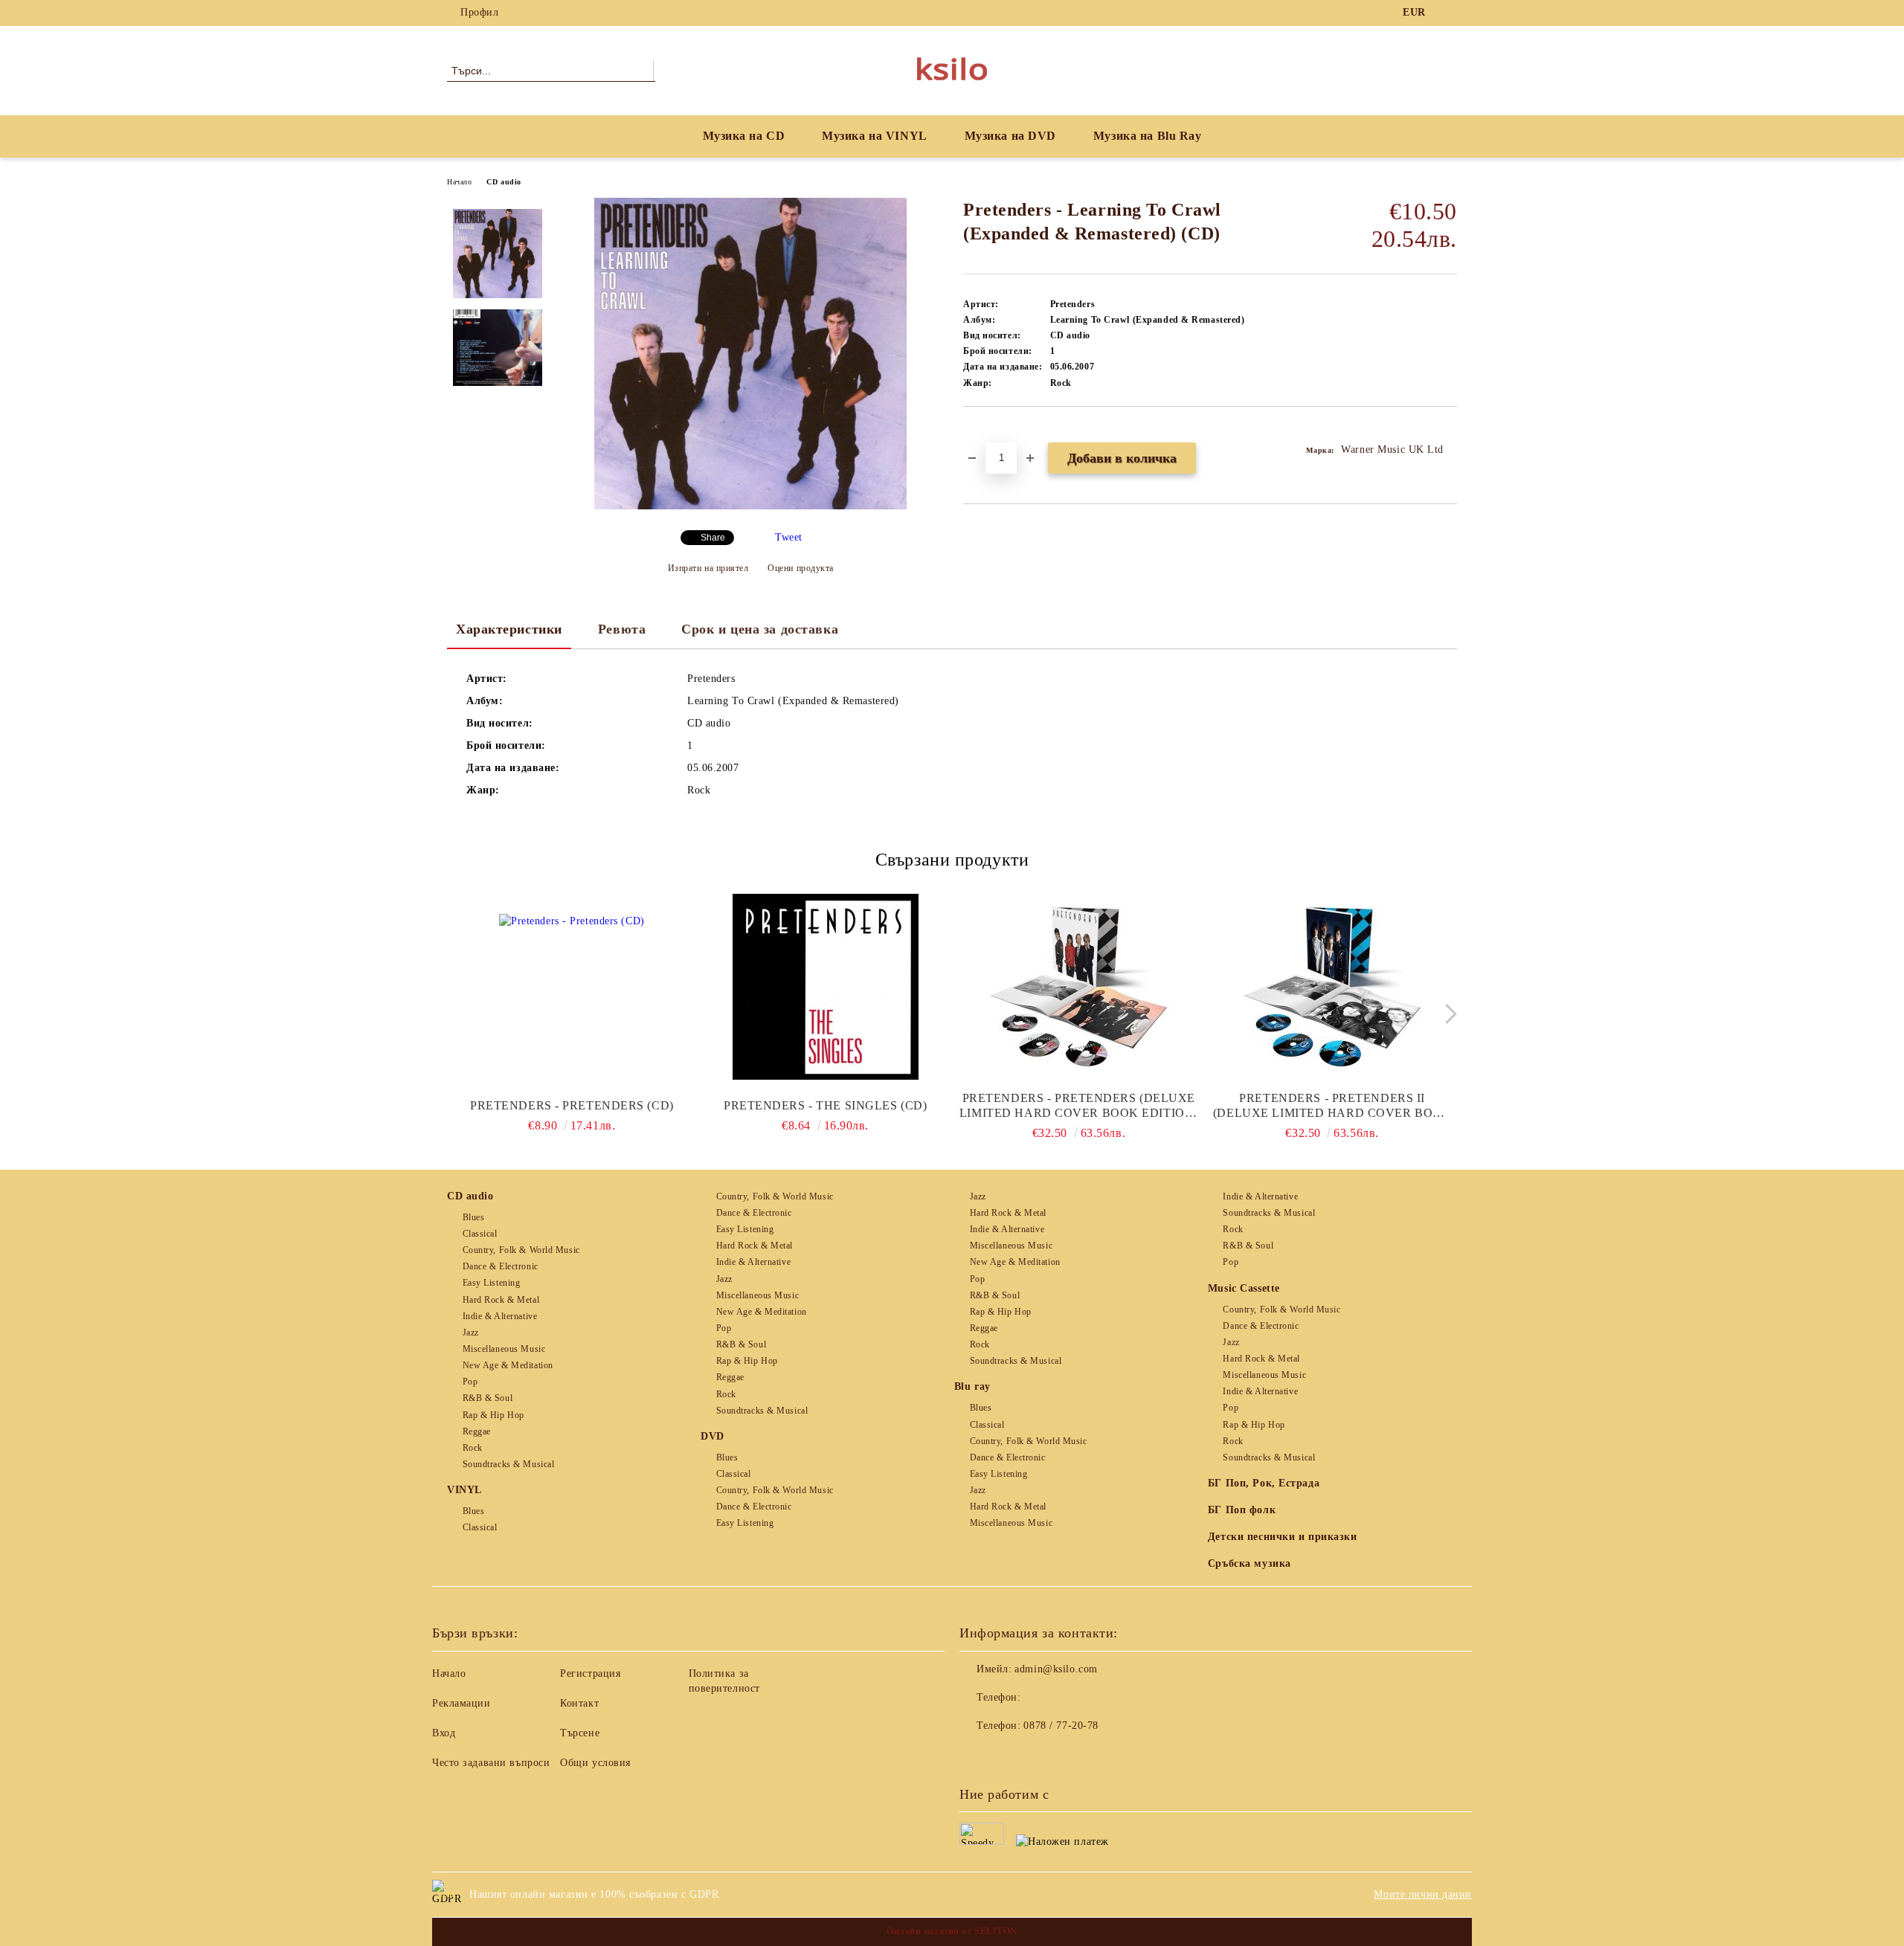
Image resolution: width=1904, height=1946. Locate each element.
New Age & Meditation (508, 1365)
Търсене (580, 1733)
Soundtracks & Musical (508, 1464)
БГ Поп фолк (1242, 1510)
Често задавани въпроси (491, 1763)
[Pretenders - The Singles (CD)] (826, 987)
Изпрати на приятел (708, 568)
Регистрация (590, 1673)
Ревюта (622, 629)
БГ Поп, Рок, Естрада (1264, 1483)
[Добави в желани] (992, 432)
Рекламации (461, 1703)
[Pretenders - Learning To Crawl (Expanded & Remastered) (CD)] (750, 506)
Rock (473, 1448)
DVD (713, 1436)
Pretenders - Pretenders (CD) (572, 1105)
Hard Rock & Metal (501, 1300)
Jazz (471, 1333)
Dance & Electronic (501, 1266)
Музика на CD (744, 136)
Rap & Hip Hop (493, 1415)
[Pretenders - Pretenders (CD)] (572, 987)
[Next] (1447, 1014)
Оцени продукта (801, 568)
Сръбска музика (1249, 1563)
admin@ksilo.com (1056, 1669)
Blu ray (972, 1386)
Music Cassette (1244, 1288)
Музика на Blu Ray (1148, 136)
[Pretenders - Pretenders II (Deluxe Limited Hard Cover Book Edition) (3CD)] (1332, 987)
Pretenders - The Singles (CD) (825, 1105)
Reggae (477, 1431)
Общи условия (595, 1763)
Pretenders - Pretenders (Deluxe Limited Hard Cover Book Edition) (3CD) (1079, 1106)
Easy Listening (491, 1283)
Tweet (789, 537)
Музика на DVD (1010, 136)
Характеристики (509, 629)
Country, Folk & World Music (521, 1250)
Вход (444, 1733)
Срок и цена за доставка (760, 629)
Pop (470, 1382)
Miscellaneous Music (504, 1349)
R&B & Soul (488, 1398)
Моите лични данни (1423, 1894)
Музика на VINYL (874, 136)
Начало (459, 182)
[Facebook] (1449, 13)
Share (713, 538)
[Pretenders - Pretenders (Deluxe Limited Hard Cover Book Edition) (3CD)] (1079, 987)
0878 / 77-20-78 (1061, 1726)
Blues (473, 1217)
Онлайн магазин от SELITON (952, 1931)
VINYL (464, 1490)
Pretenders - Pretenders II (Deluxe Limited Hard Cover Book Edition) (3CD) (1332, 1106)
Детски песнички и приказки (1283, 1537)
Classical (480, 1234)
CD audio (504, 182)
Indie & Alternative (500, 1316)
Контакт (579, 1703)
